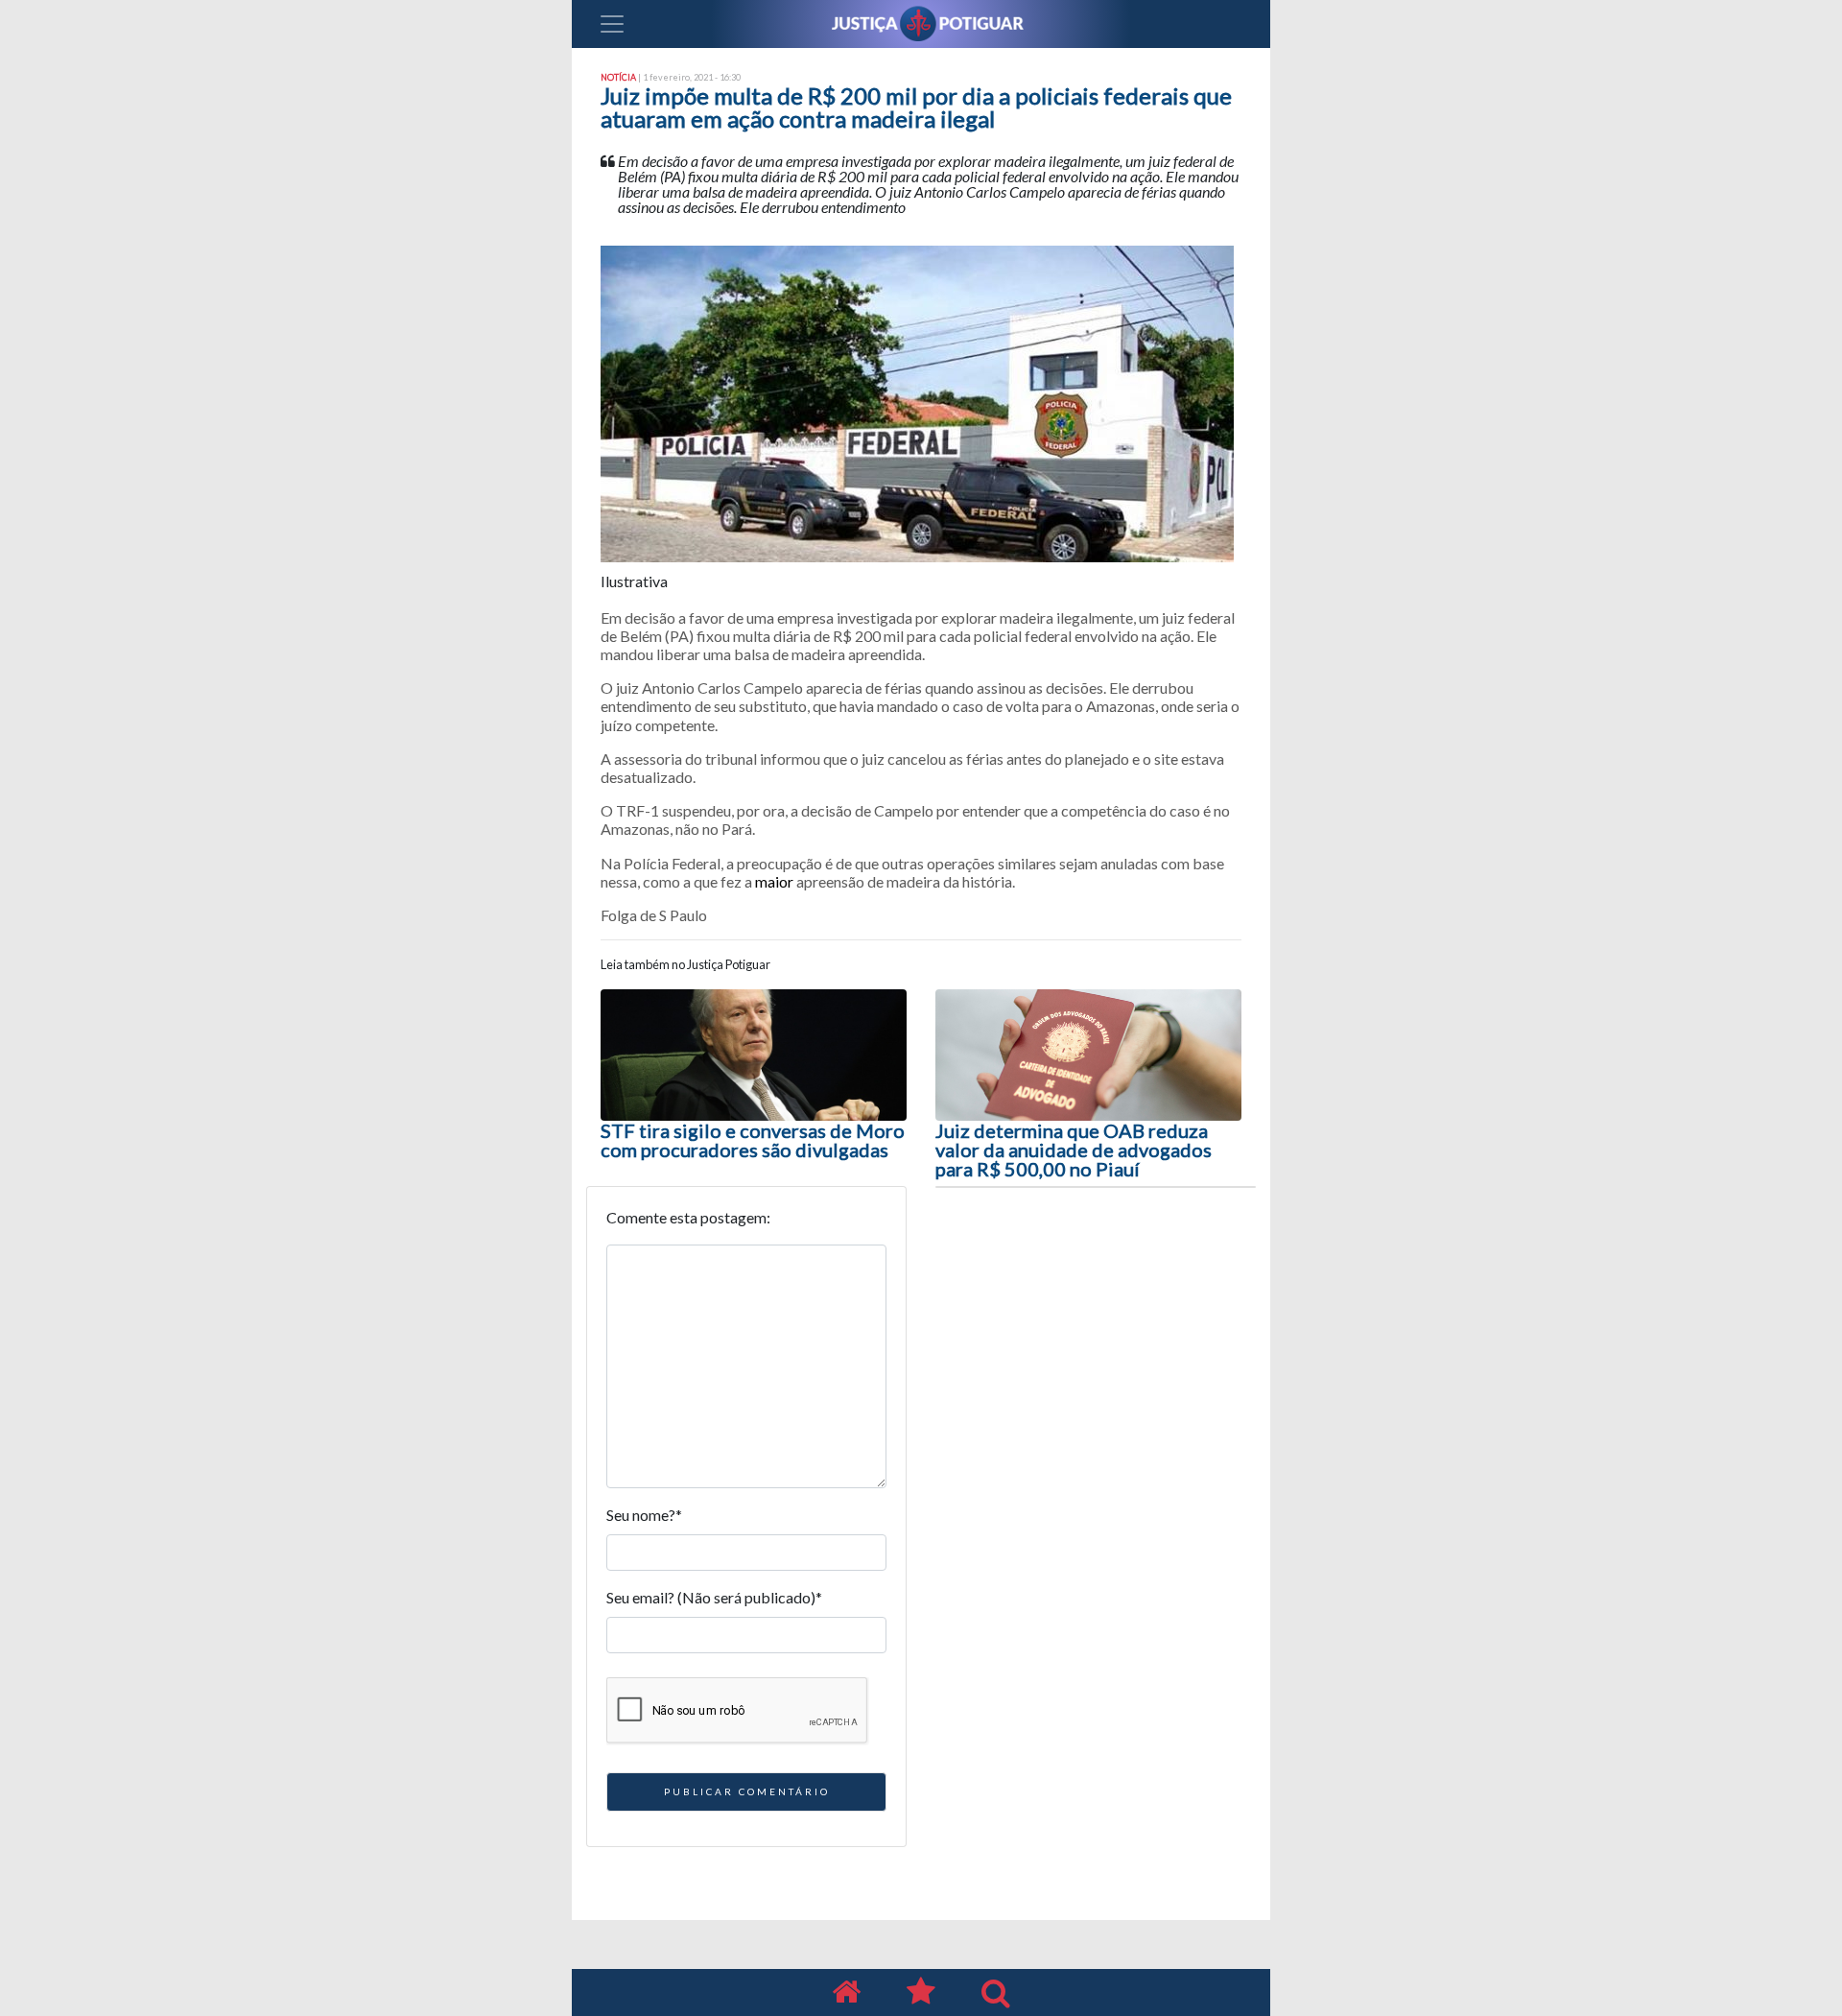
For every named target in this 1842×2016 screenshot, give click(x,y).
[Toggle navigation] (612, 24)
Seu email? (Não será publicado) (714, 1597)
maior (774, 881)
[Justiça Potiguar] (846, 1992)
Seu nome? (644, 1515)
